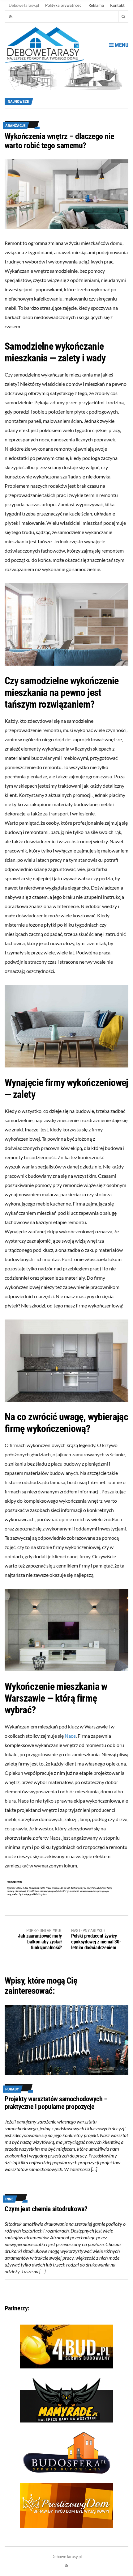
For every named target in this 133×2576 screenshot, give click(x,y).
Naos (70, 1736)
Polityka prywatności (64, 5)
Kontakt (117, 5)
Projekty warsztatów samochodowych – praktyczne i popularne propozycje (56, 2103)
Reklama (96, 5)
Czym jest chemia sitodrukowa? (46, 2209)
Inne (9, 2199)
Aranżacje (15, 126)
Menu (121, 45)
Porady (12, 2089)
